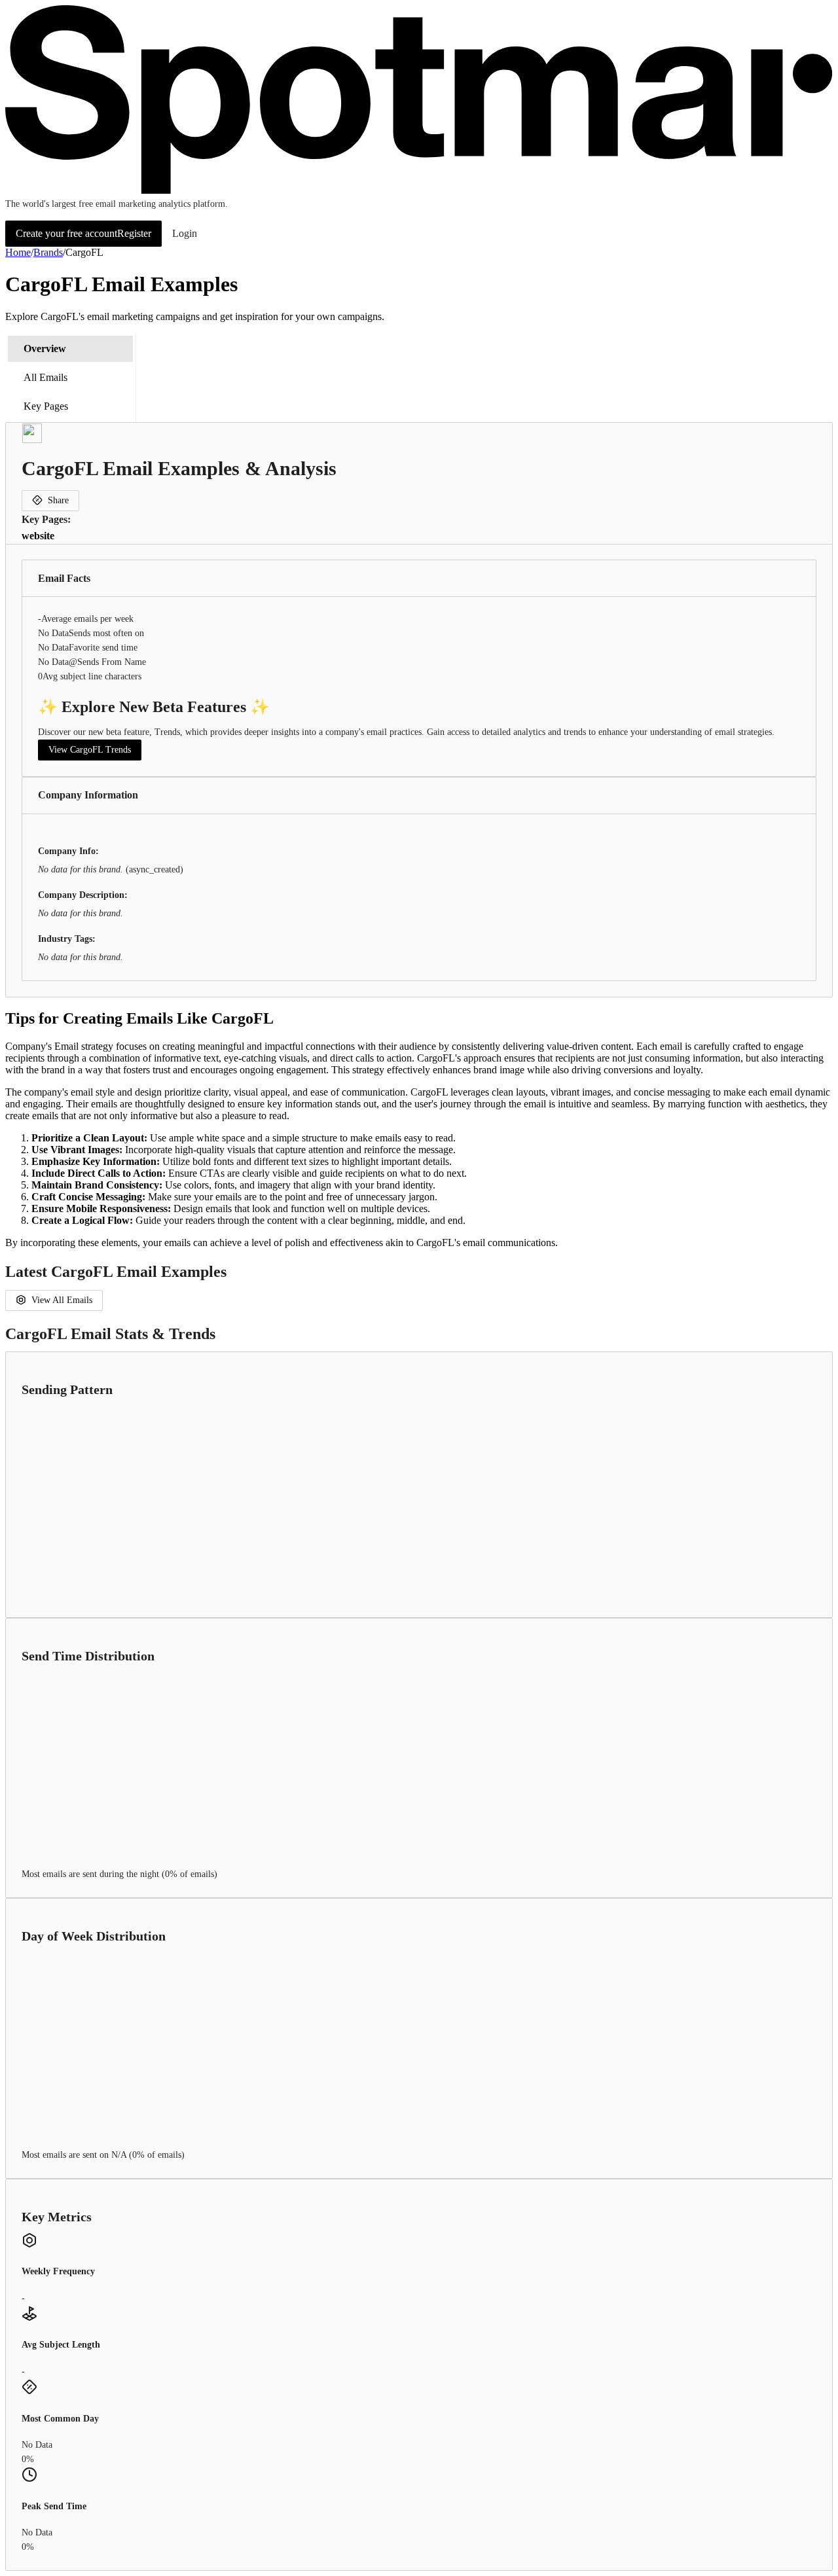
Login (185, 233)
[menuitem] (70, 349)
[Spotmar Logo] (419, 191)
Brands (48, 252)
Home (18, 252)
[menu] (71, 378)
